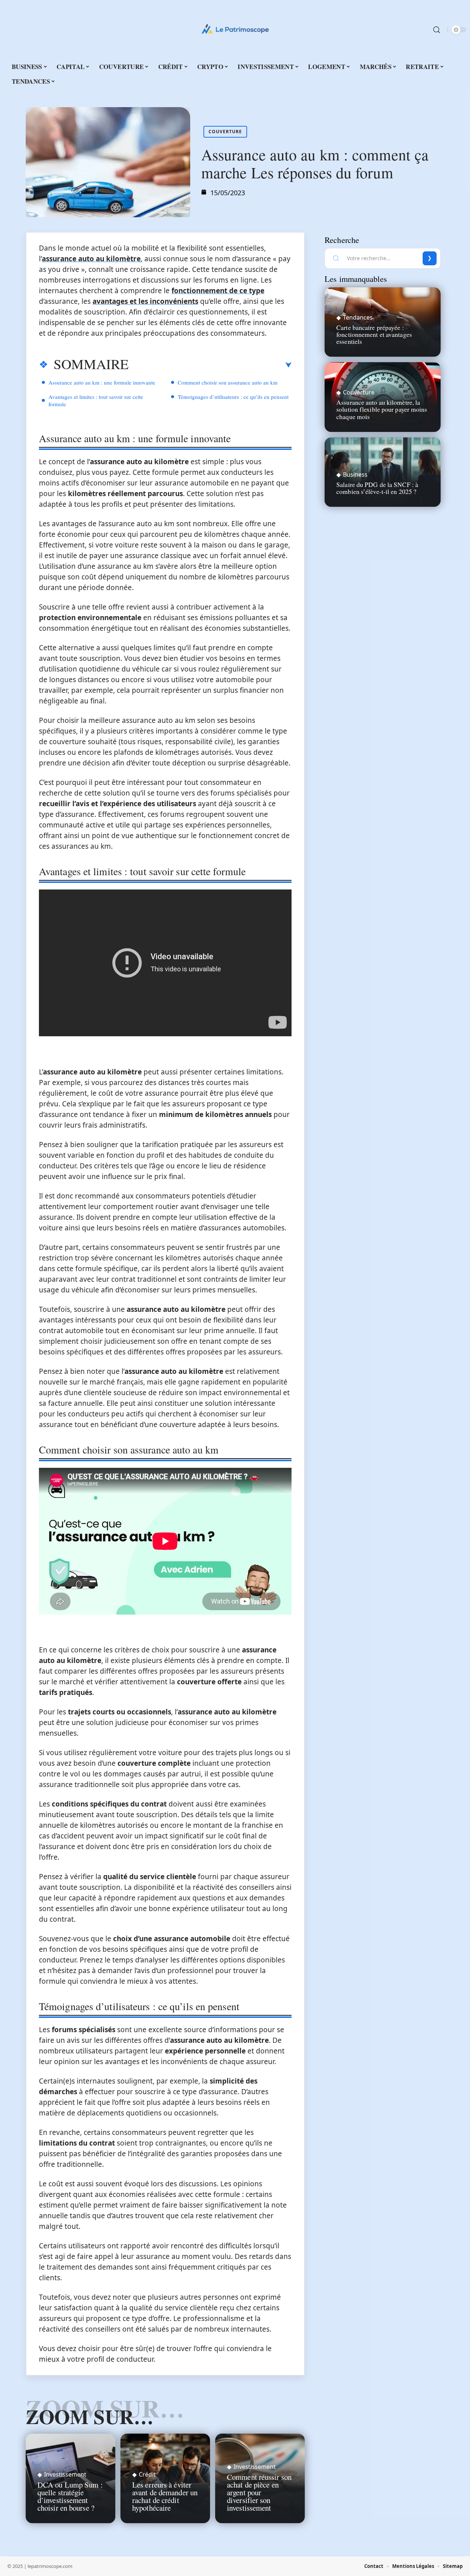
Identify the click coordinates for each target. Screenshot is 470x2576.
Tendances (358, 317)
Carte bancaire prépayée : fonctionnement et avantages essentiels (374, 334)
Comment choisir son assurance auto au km (228, 382)
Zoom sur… (90, 2416)
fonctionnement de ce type (218, 291)
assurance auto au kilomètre (91, 259)
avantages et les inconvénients (145, 301)
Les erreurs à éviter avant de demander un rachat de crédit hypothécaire (165, 2496)
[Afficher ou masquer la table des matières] (210, 365)
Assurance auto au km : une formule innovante (102, 382)
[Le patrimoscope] (235, 30)
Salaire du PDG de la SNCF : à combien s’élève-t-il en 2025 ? (377, 488)
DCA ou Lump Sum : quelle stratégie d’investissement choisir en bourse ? (70, 2496)
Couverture (225, 132)
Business (355, 474)
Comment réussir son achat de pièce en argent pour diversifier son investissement (259, 2492)
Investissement (65, 2474)
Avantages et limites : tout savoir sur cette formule (96, 400)
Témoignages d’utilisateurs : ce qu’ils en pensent (233, 397)
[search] (437, 30)
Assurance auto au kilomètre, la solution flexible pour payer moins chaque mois (382, 409)
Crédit (147, 2474)
